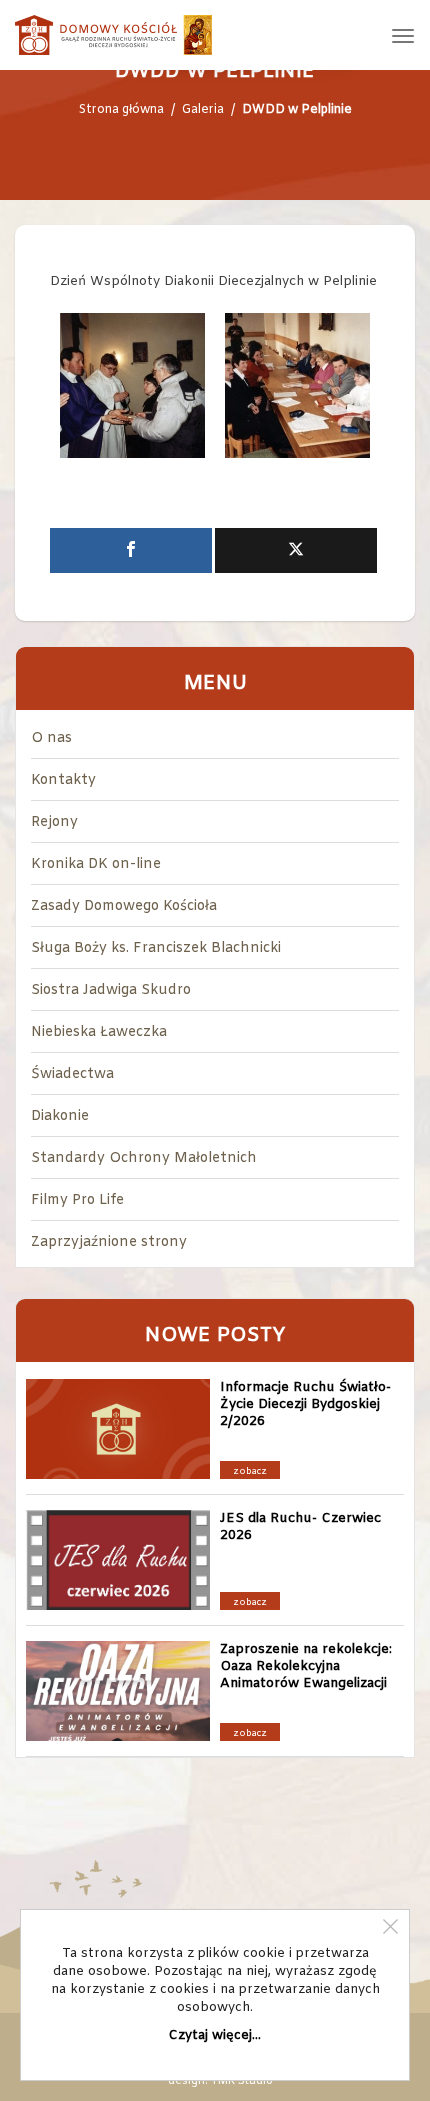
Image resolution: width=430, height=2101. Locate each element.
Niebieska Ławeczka (99, 1032)
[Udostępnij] (131, 550)
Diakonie (60, 1116)
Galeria (203, 110)
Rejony (54, 822)
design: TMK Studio (220, 2081)
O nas (51, 738)
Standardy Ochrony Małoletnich (144, 1158)
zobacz (250, 1472)
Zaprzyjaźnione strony (109, 1242)
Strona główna (121, 110)
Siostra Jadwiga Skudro (111, 990)
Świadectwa (72, 1074)
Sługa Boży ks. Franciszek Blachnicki (156, 948)
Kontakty (63, 780)
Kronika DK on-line (96, 864)
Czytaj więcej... (215, 2035)
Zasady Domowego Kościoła (124, 906)
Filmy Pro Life (77, 1200)
